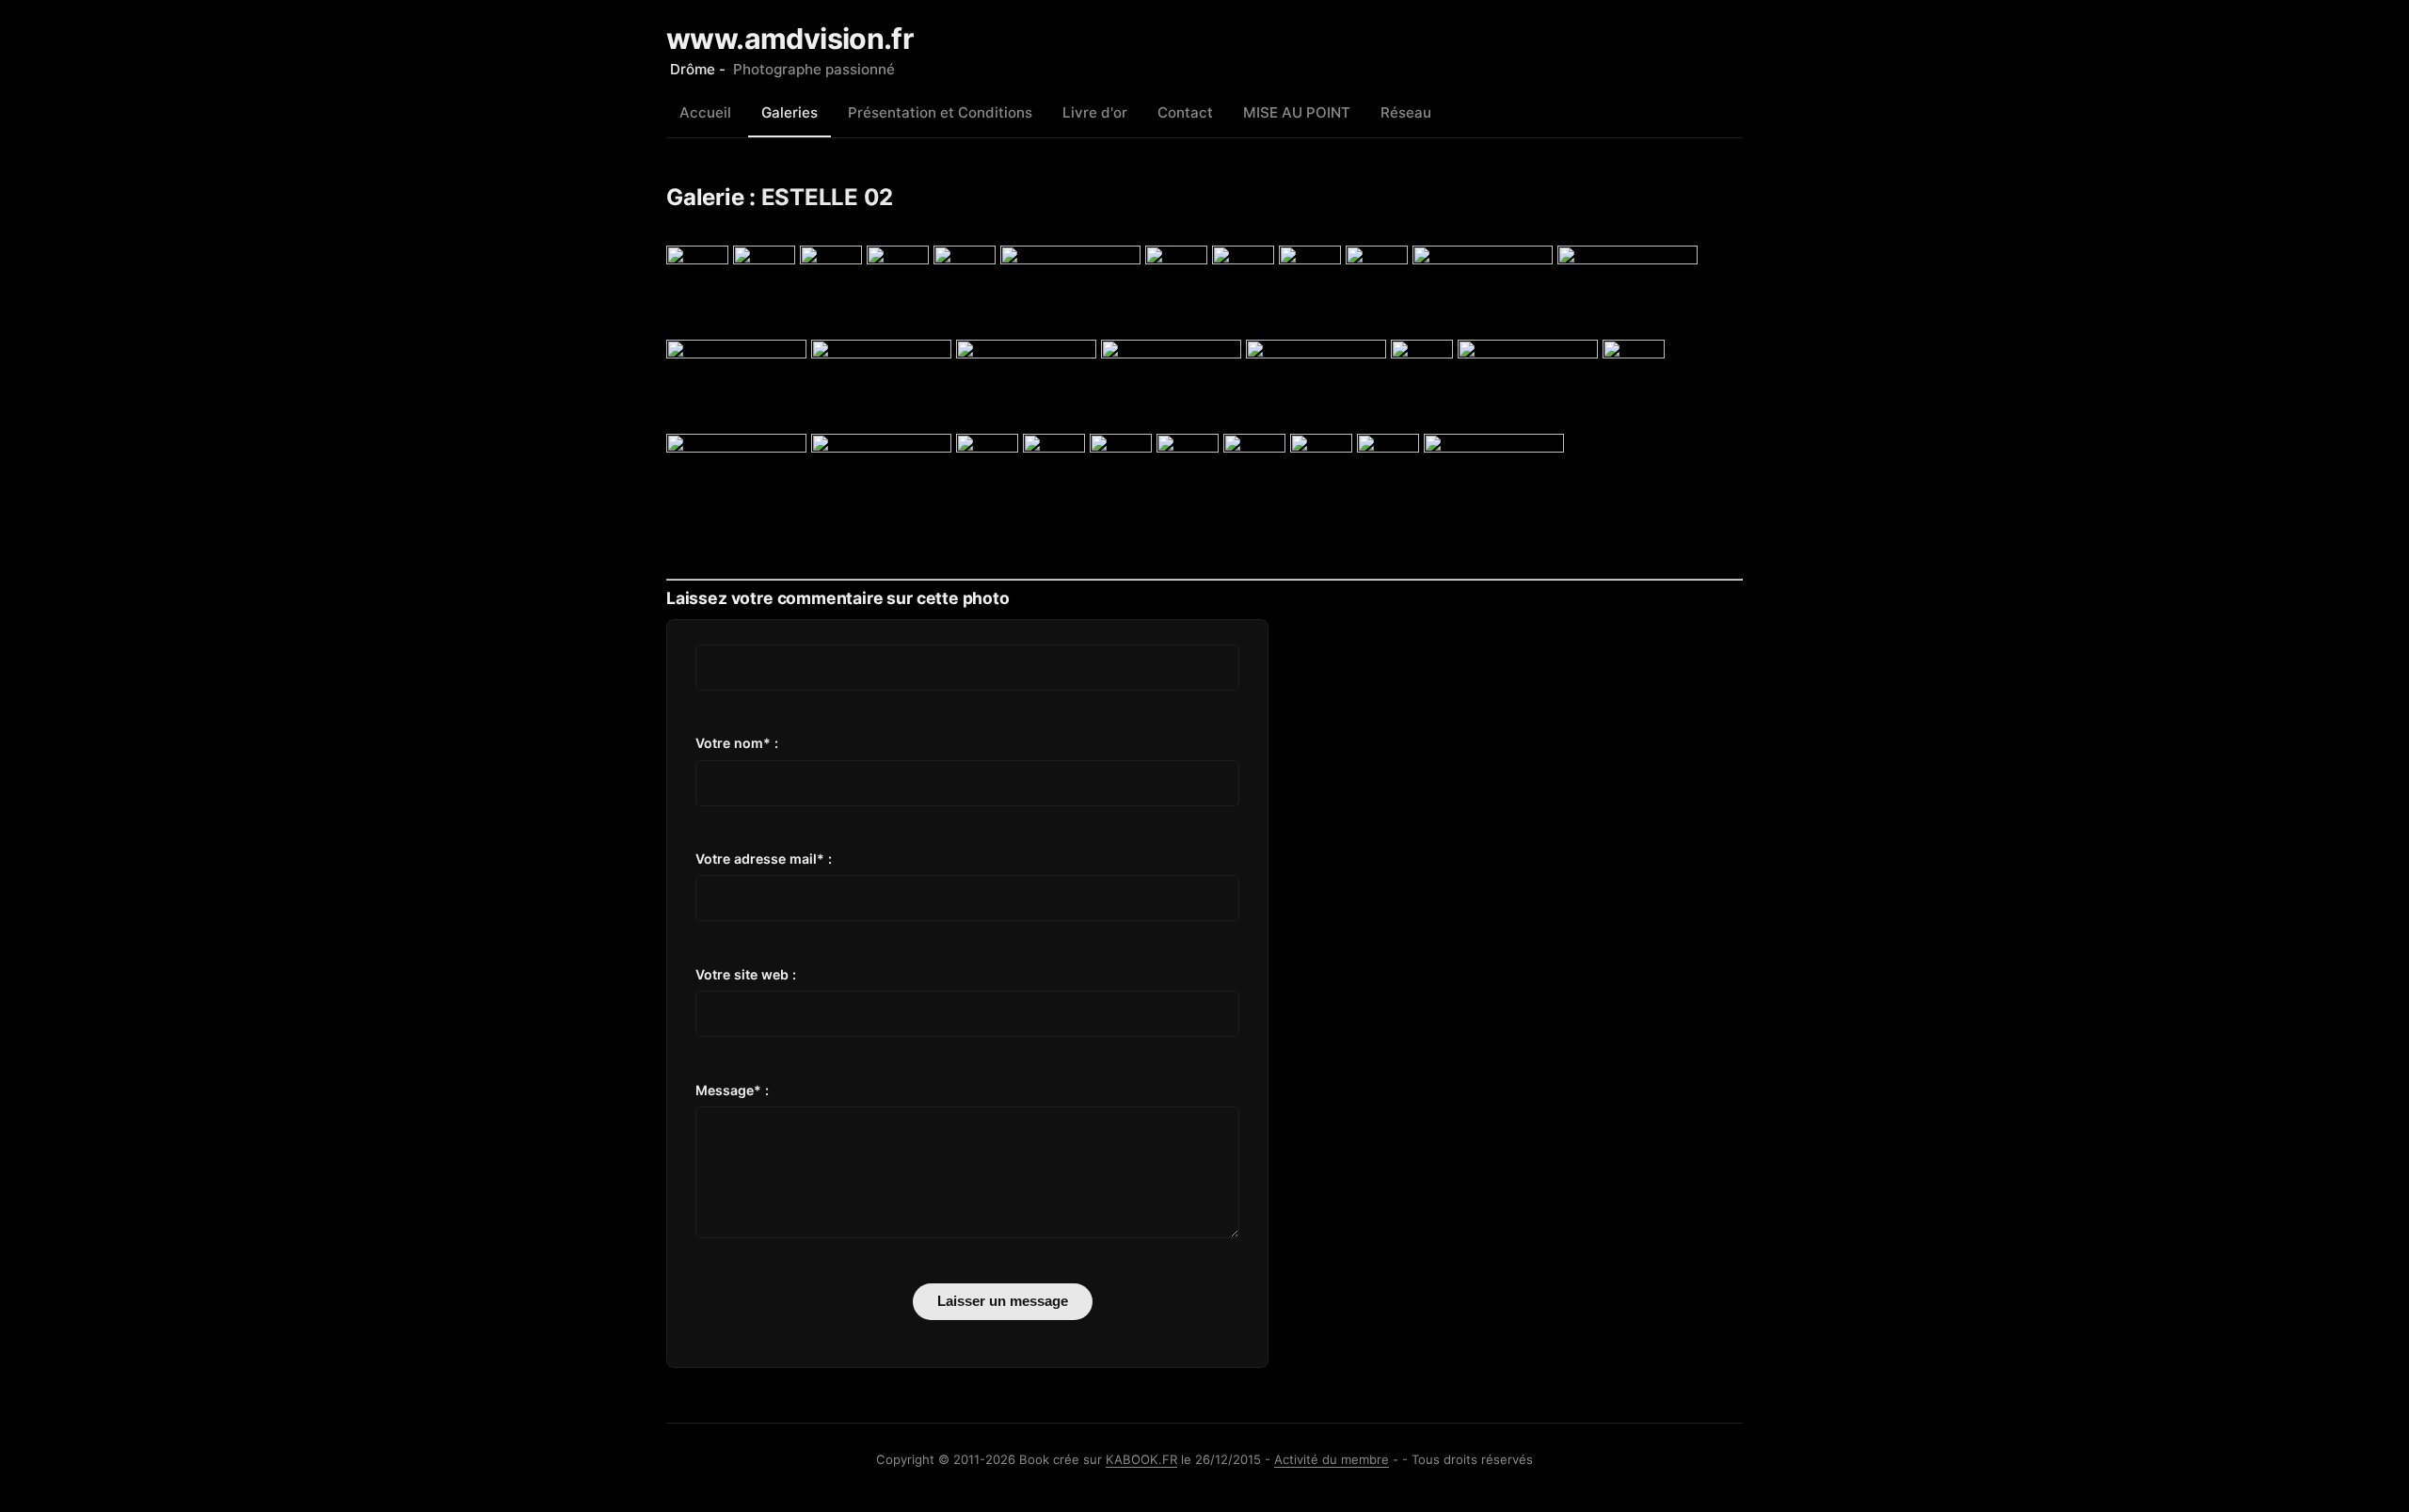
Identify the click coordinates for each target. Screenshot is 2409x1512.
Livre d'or (1095, 112)
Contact (1185, 112)
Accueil (705, 112)
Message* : (732, 1090)
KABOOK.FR (1141, 1459)
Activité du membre (1332, 1459)
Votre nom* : (737, 743)
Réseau (1406, 112)
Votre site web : (746, 974)
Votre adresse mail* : (764, 859)
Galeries (790, 112)
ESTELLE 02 (828, 197)
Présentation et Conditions (940, 112)
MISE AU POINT (1297, 112)
